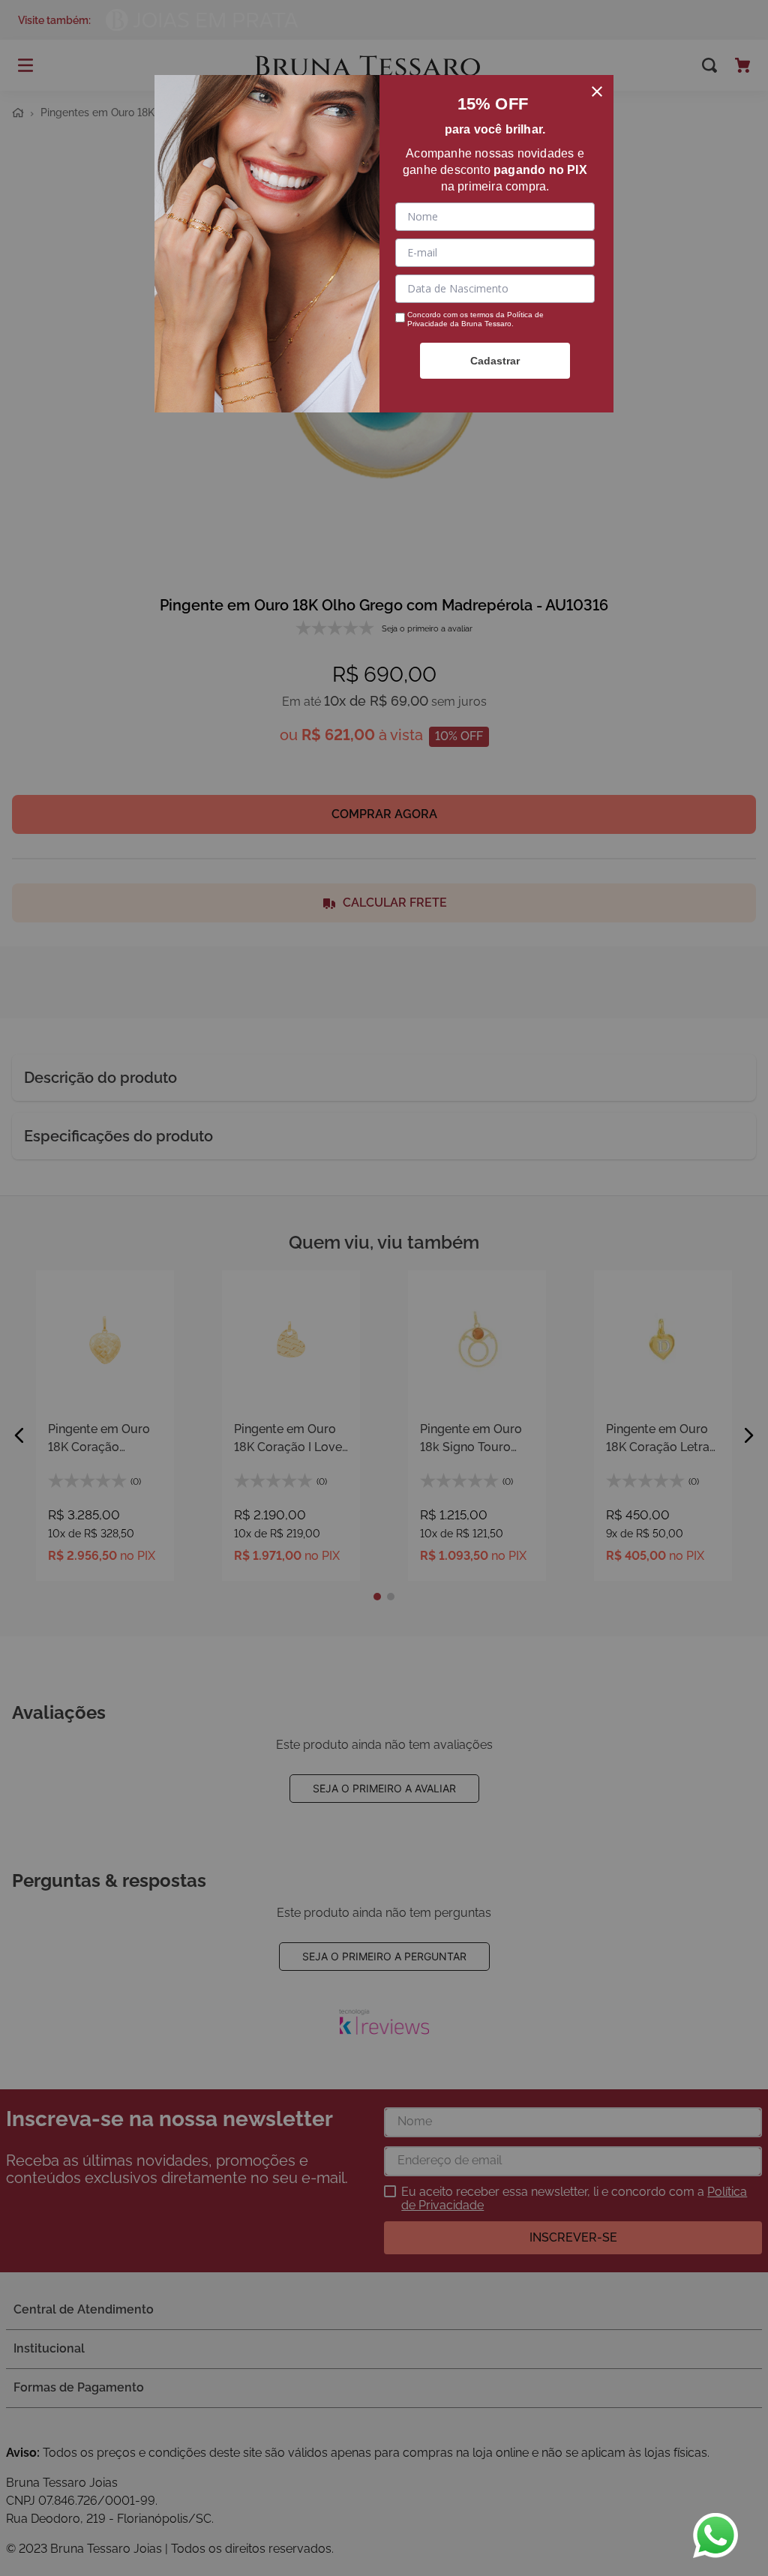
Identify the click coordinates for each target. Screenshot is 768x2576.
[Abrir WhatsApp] (715, 2536)
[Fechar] (597, 91)
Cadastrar (495, 361)
